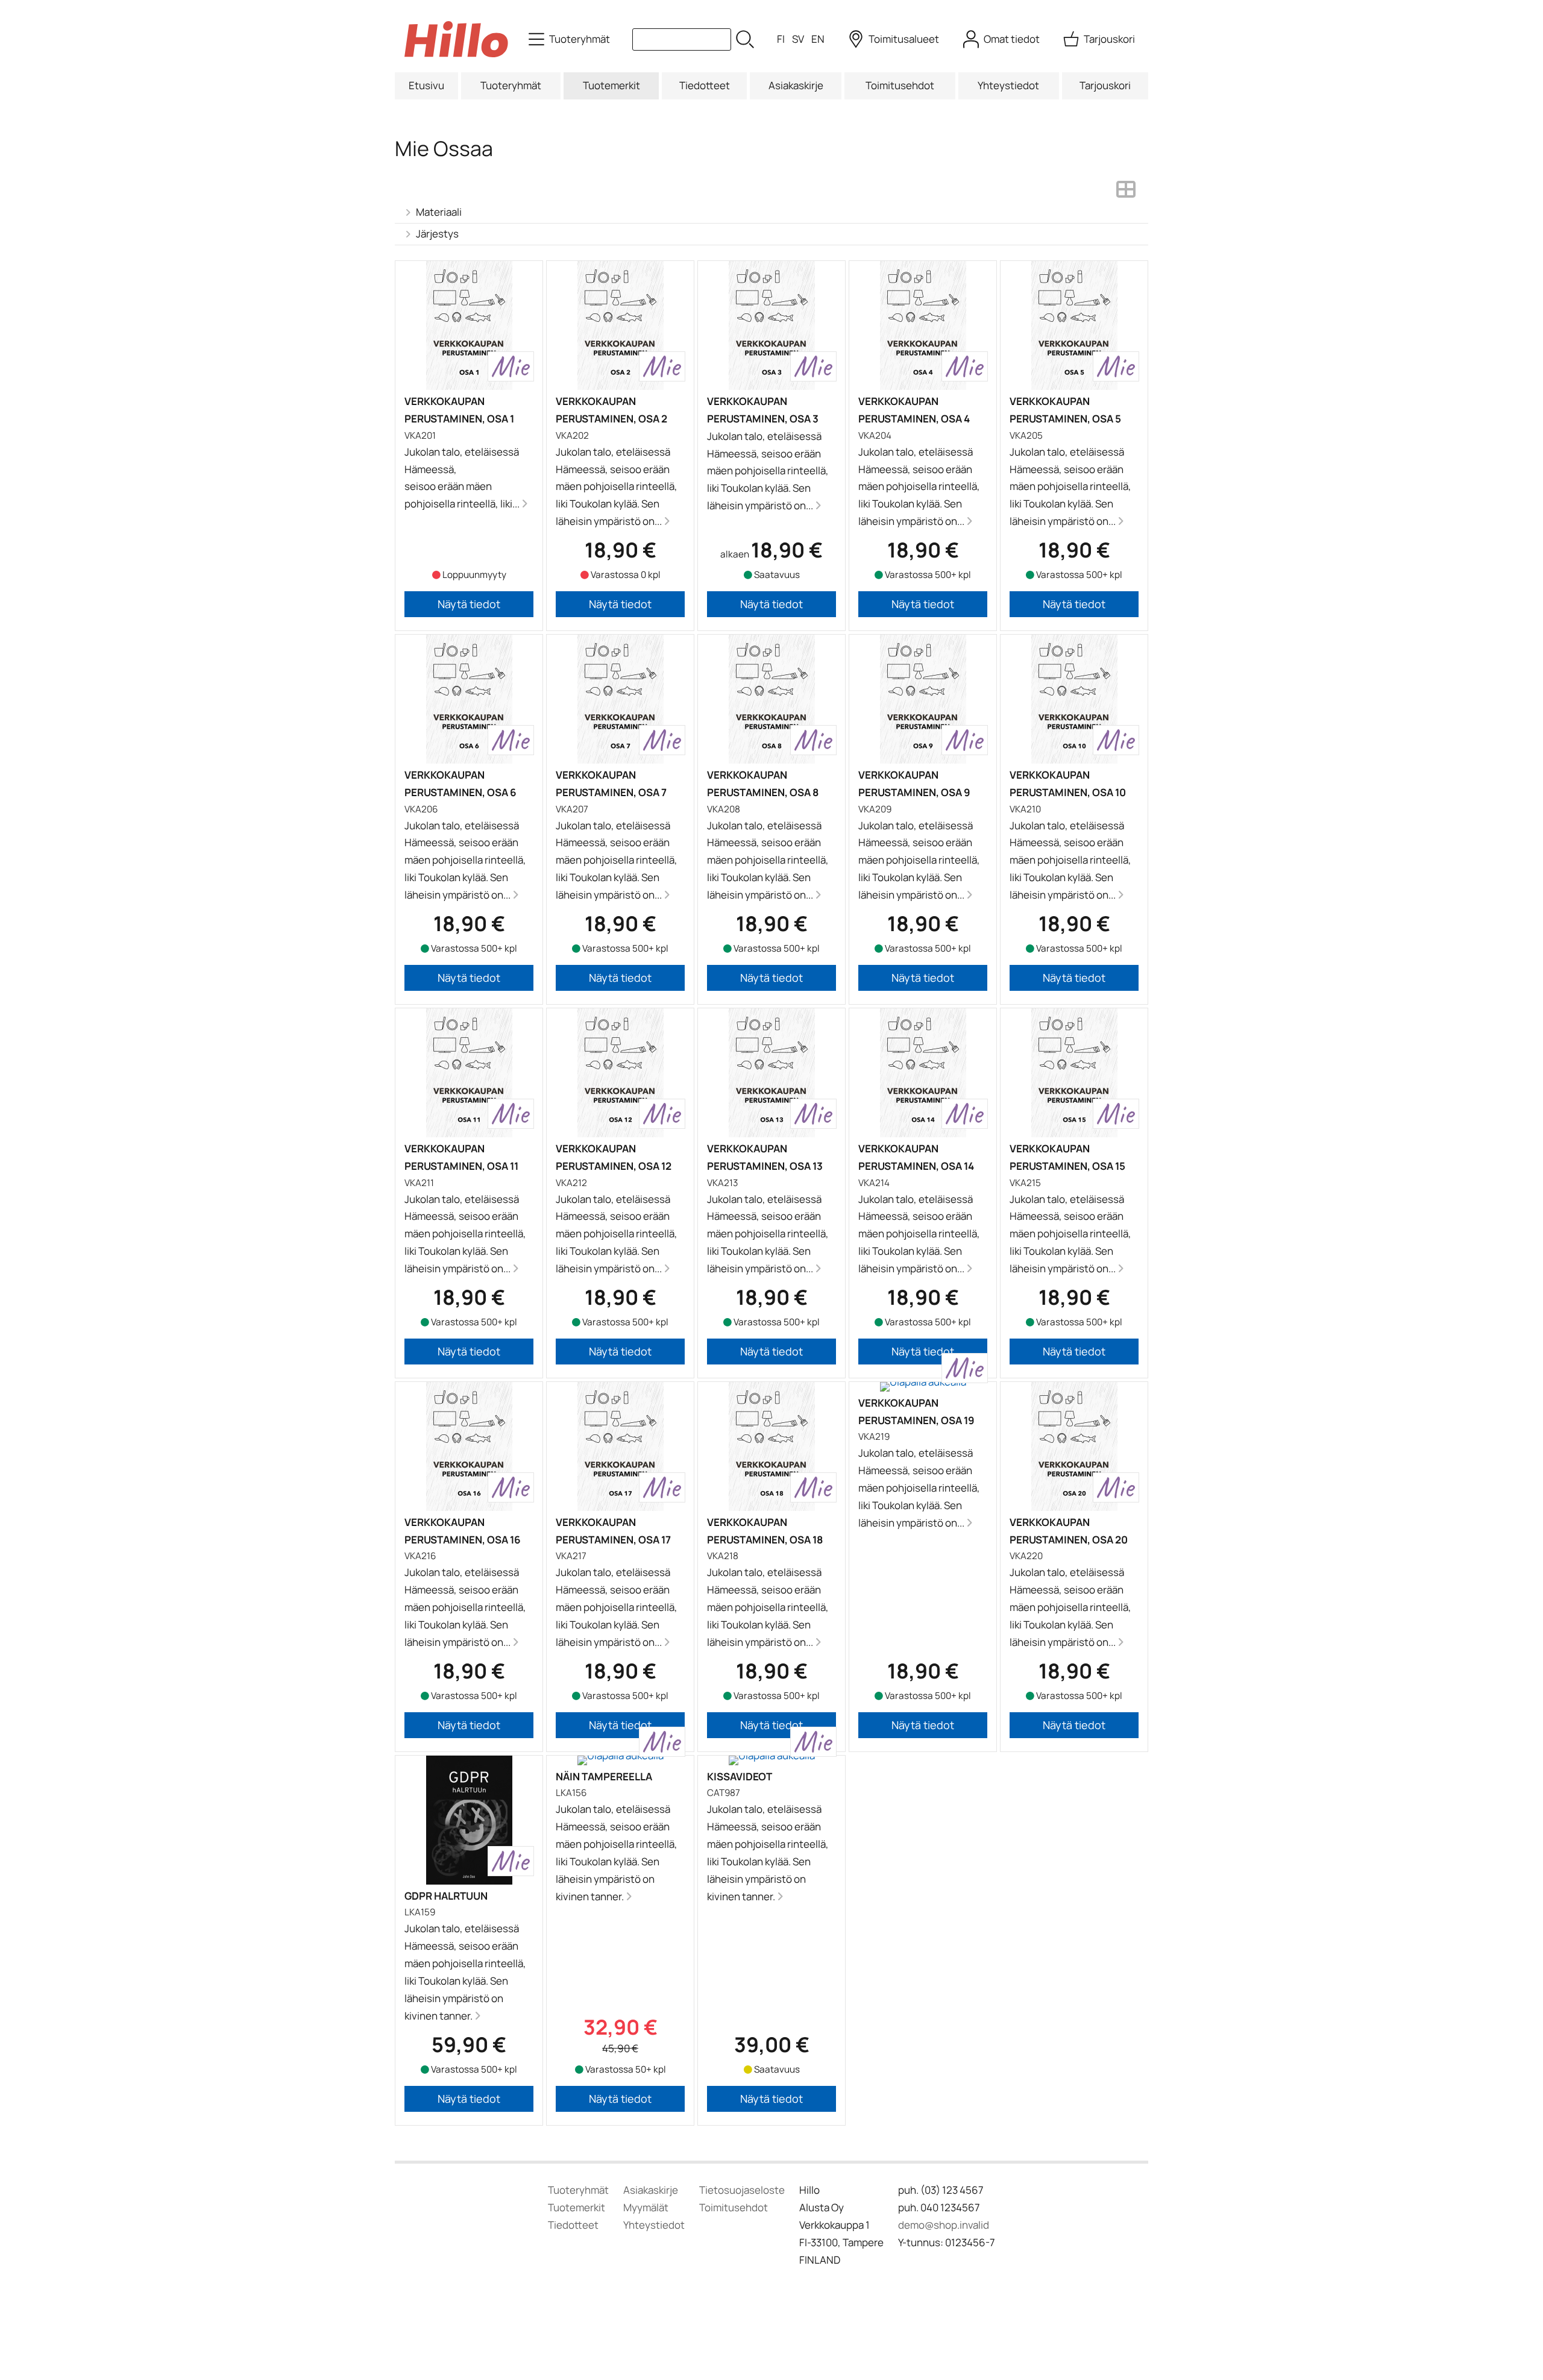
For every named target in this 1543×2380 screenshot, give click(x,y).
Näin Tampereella (604, 1776)
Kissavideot (740, 1776)
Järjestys (437, 234)
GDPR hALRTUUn (446, 1896)
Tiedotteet (705, 85)
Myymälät (646, 2207)
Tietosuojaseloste (742, 2190)
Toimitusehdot (900, 85)
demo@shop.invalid (944, 2225)
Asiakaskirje (796, 85)
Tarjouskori (1105, 85)
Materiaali (439, 212)
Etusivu (426, 85)
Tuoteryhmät (511, 85)
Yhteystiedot (1008, 85)
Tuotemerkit (611, 85)
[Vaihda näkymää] (1126, 193)
